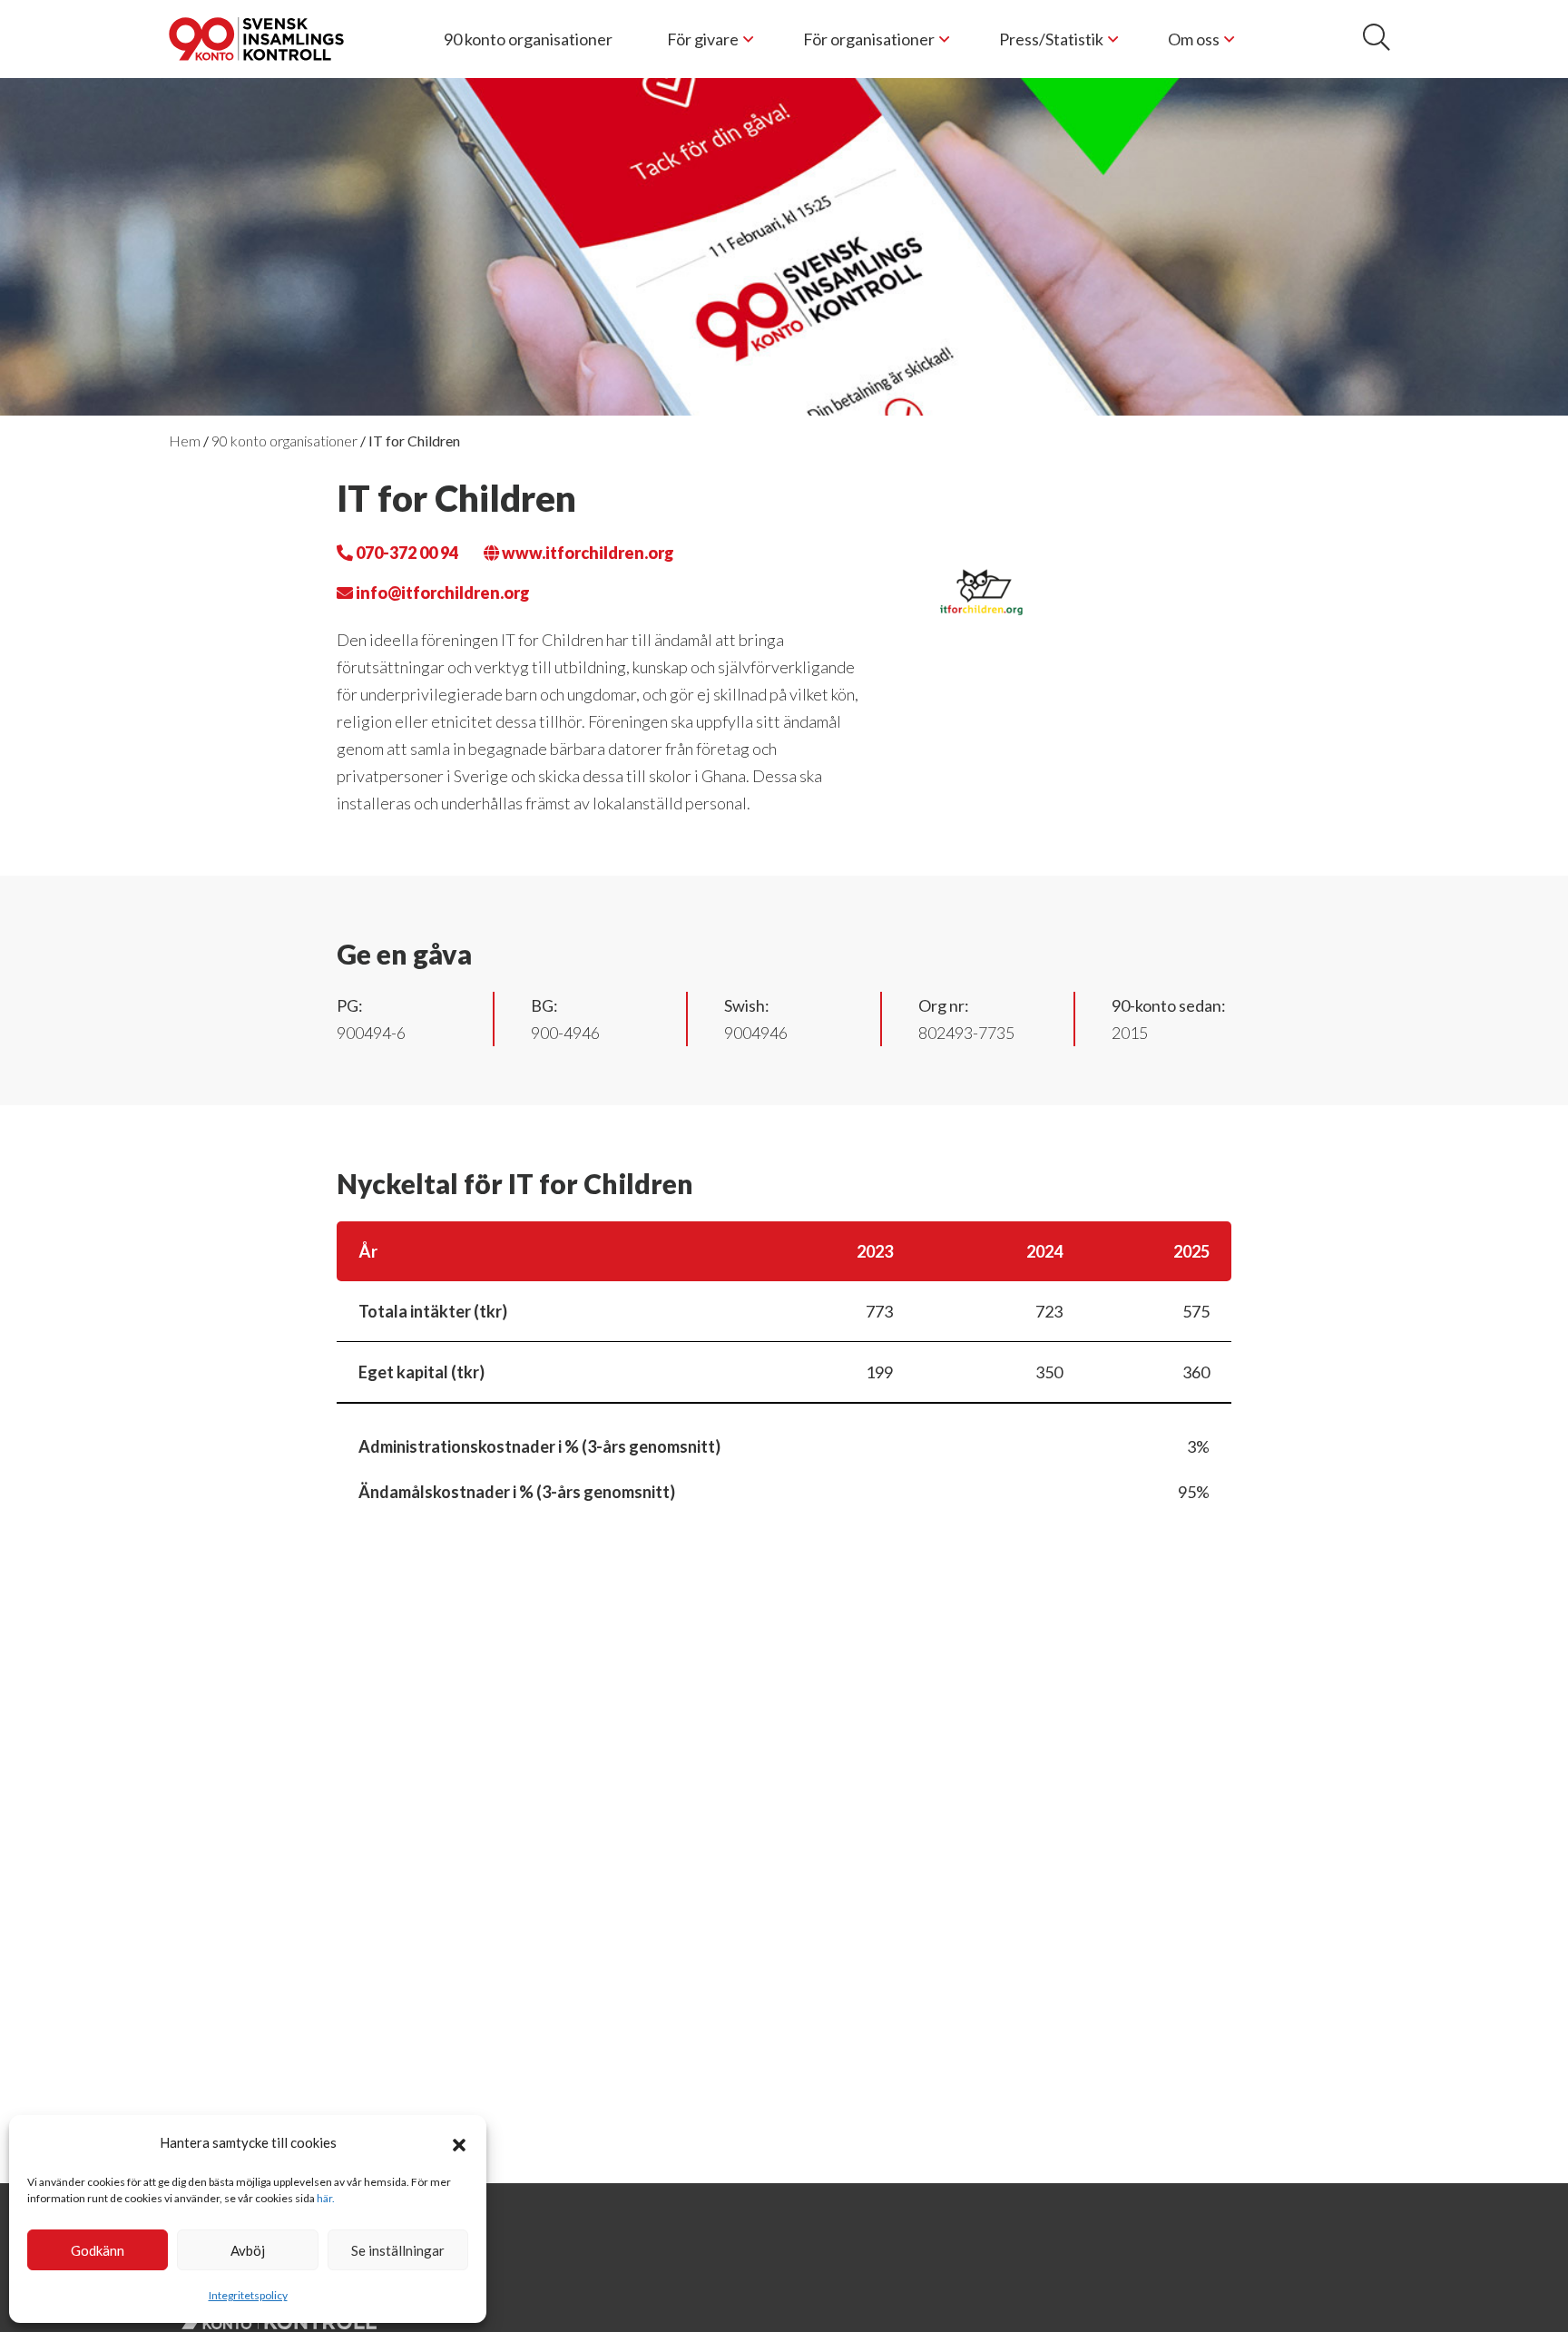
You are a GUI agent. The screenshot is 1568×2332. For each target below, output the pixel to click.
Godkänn (98, 2250)
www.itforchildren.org (587, 553)
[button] (459, 2142)
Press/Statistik (1051, 39)
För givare (703, 39)
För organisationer (869, 39)
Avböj (248, 2250)
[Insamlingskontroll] (256, 39)
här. (326, 2198)
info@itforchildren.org (441, 593)
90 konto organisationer (528, 39)
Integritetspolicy (248, 2295)
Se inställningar (398, 2250)
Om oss (1194, 39)
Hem (185, 441)
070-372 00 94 (406, 553)
